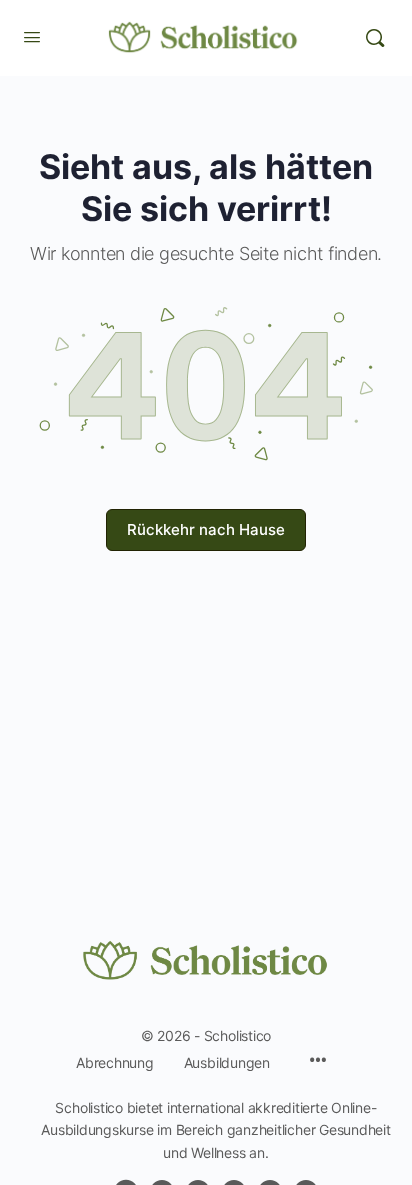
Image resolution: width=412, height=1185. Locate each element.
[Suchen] (375, 38)
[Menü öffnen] (32, 36)
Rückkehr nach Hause (206, 529)
